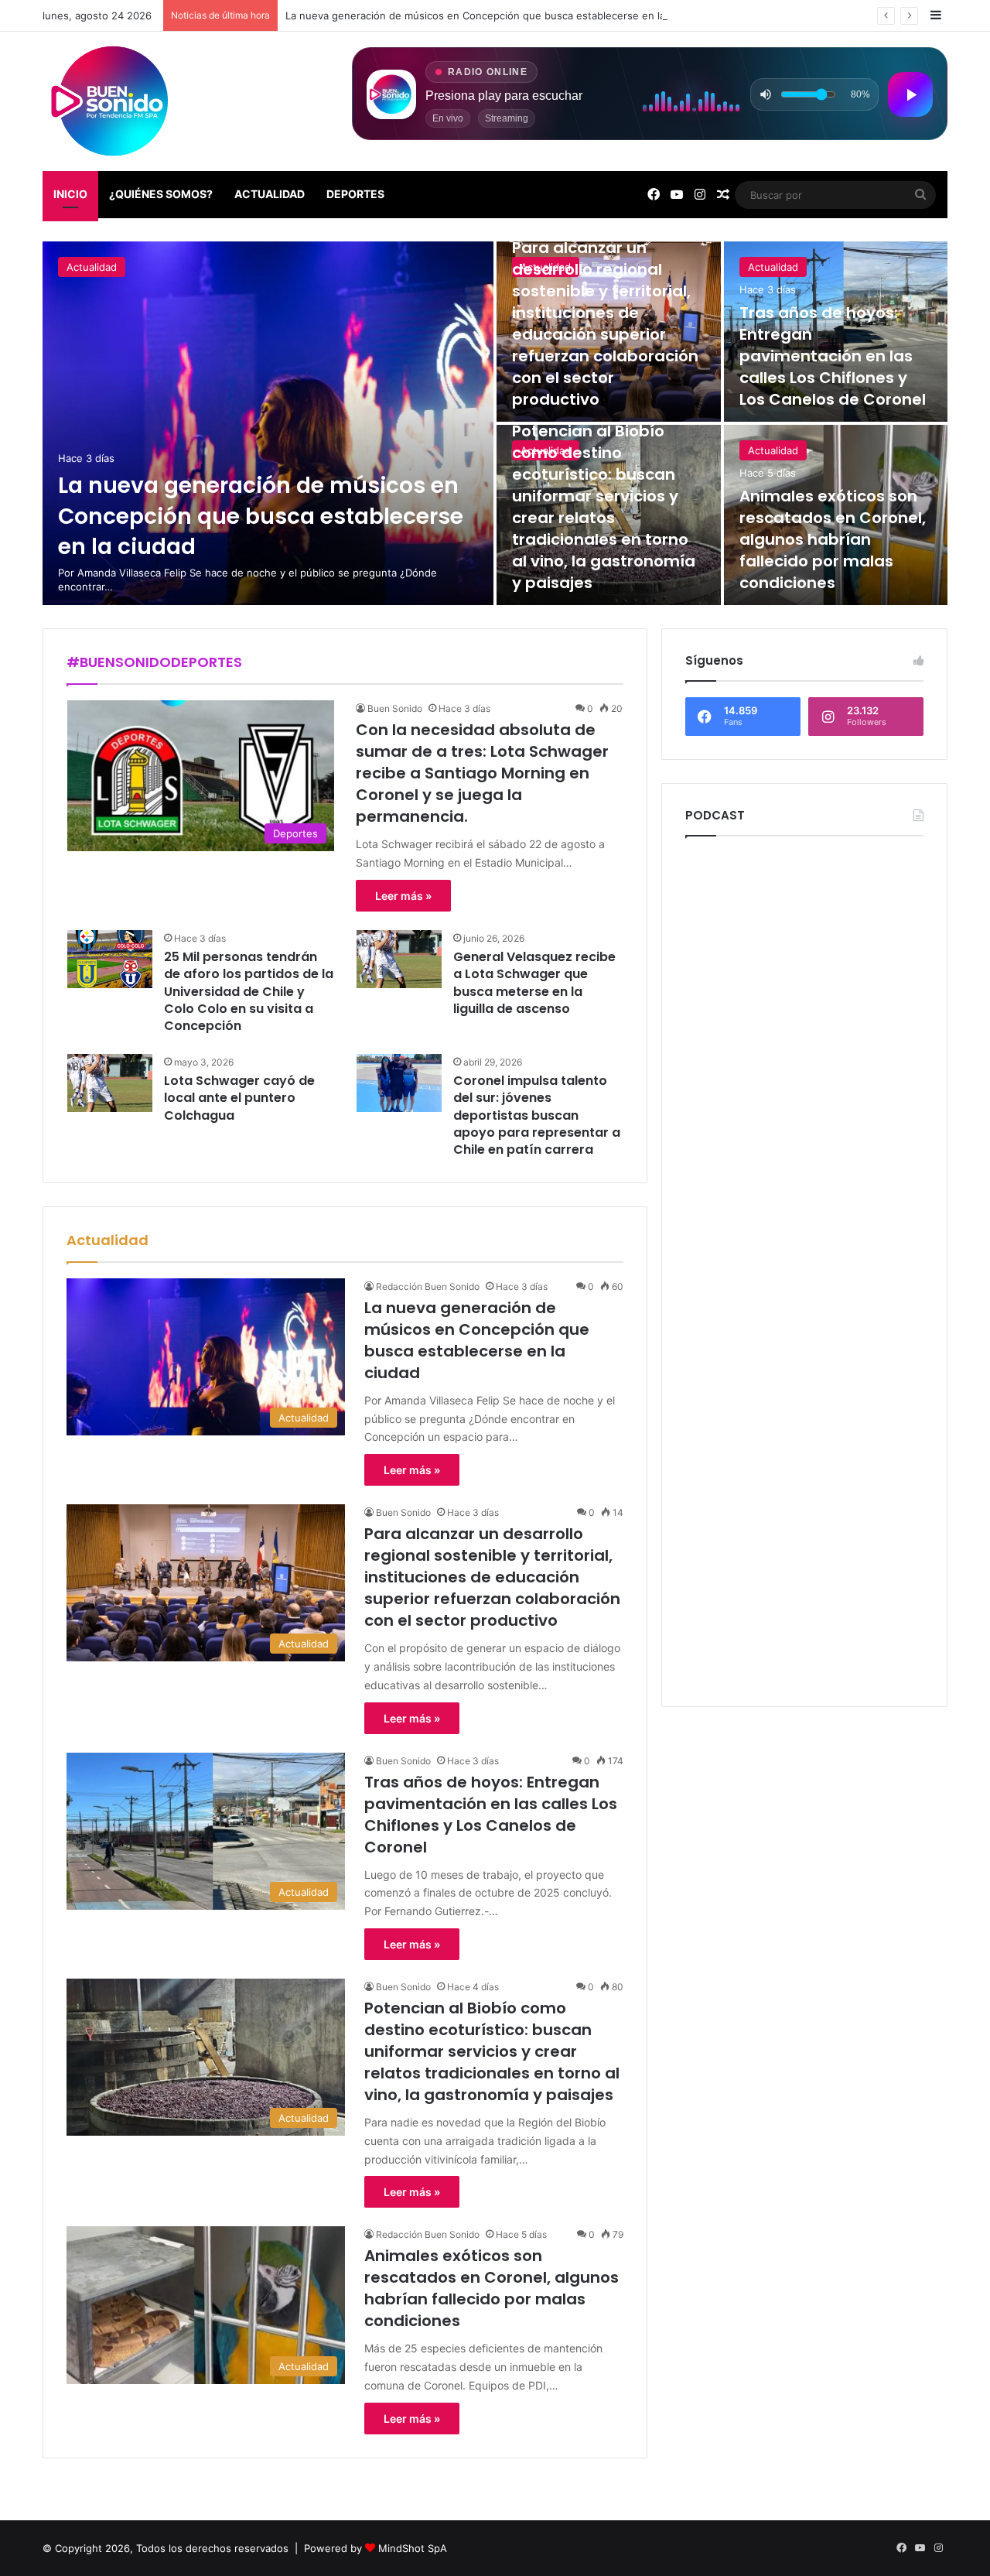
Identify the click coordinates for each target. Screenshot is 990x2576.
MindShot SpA (413, 2548)
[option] (495, 423)
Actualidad (270, 194)
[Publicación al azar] (723, 195)
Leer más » (403, 896)
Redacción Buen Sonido (428, 1286)
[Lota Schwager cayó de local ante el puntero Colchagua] (110, 1083)
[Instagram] (700, 195)
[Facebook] (654, 195)
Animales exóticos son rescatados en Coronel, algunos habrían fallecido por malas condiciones (833, 539)
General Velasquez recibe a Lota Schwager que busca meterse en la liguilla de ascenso (534, 983)
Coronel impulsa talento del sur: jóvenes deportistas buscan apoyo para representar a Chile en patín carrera (537, 1115)
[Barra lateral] (936, 15)
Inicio (70, 194)
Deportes (355, 194)
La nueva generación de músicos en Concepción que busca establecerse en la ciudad (493, 15)
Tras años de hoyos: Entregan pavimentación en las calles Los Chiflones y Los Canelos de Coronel (833, 356)
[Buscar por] (920, 195)
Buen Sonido (395, 708)
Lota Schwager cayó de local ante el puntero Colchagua (239, 1098)
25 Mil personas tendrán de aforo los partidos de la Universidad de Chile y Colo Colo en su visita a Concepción (249, 992)
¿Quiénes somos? (161, 194)
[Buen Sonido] (112, 101)
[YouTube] (677, 195)
